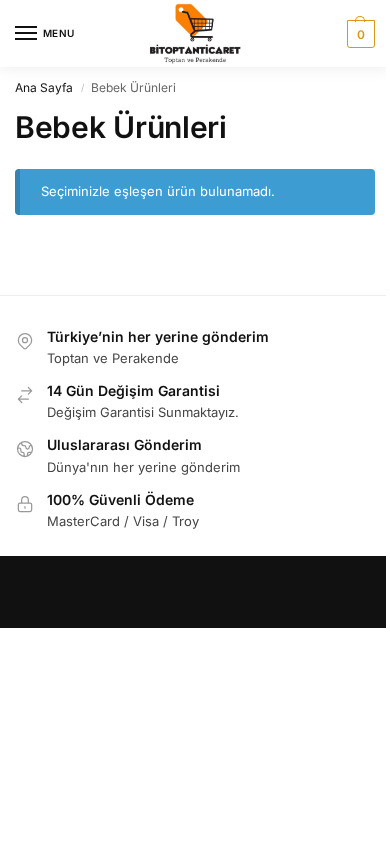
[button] (358, 34)
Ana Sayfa (44, 87)
